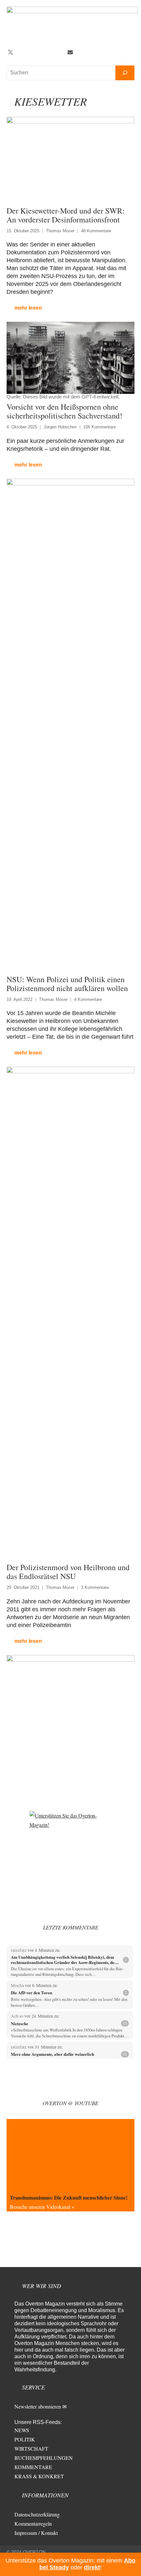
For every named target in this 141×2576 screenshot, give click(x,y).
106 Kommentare (100, 427)
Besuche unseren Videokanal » (42, 2207)
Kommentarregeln (33, 2524)
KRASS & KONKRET (39, 2476)
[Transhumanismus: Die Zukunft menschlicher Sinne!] (70, 2155)
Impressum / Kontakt (36, 2533)
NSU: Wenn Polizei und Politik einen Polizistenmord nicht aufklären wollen (67, 984)
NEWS (22, 2430)
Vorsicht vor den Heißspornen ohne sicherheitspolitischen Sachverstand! (64, 411)
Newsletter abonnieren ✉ (40, 2406)
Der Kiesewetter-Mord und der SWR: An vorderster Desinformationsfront (66, 215)
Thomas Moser (60, 231)
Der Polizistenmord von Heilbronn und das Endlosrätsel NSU (68, 1572)
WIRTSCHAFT (31, 2448)
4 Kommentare (88, 999)
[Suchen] (125, 73)
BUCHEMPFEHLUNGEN (44, 2458)
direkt (92, 2567)
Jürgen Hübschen (60, 427)
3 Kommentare (95, 1587)
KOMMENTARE (33, 2467)
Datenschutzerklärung (37, 2514)
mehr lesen (28, 308)
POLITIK (25, 2439)
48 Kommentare (96, 231)
